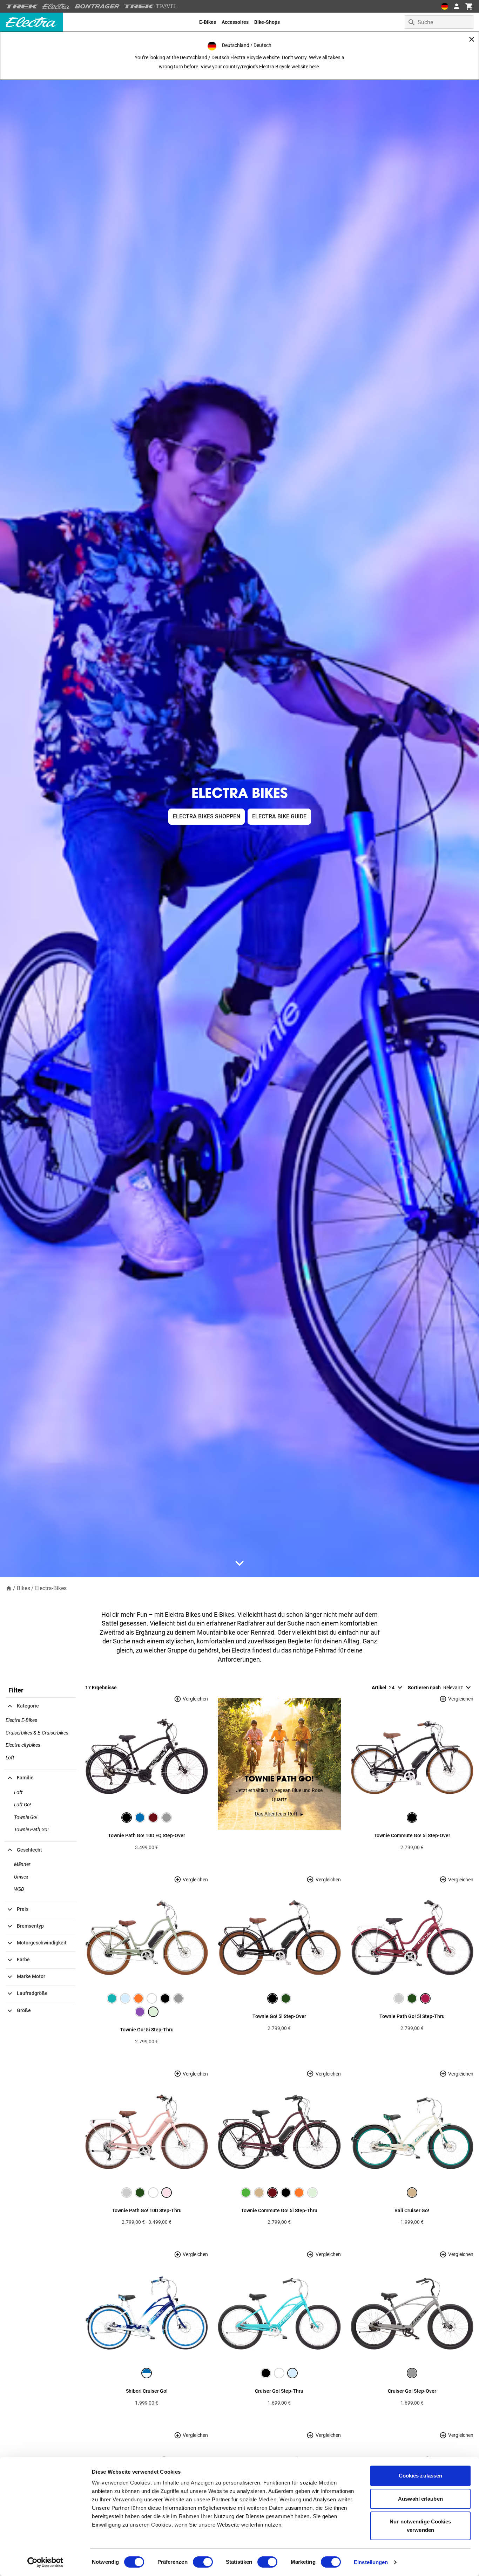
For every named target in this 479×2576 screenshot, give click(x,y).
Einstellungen (371, 2562)
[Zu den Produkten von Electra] (56, 6)
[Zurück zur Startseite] (9, 1588)
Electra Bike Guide (279, 816)
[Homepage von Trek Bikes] (22, 6)
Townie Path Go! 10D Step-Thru (147, 2210)
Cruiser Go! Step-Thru (279, 2391)
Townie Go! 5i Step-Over (279, 2016)
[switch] (203, 2562)
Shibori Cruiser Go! (147, 2391)
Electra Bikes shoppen (207, 816)
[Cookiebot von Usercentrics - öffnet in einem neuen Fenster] (45, 2562)
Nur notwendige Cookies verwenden (420, 2526)
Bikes (23, 1588)
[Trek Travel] (151, 6)
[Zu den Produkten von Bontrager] (97, 6)
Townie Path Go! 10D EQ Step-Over (147, 1835)
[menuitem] (208, 22)
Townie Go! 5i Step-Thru (147, 2030)
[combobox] (439, 22)
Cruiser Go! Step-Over (412, 2391)
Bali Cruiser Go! (412, 2210)
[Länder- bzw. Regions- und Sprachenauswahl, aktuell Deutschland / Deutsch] (445, 6)
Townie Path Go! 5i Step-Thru (412, 2016)
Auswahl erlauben (420, 2499)
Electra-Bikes (51, 1588)
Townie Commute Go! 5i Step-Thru (279, 2210)
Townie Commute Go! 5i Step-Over (412, 1835)
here (314, 67)
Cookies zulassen (421, 2476)
